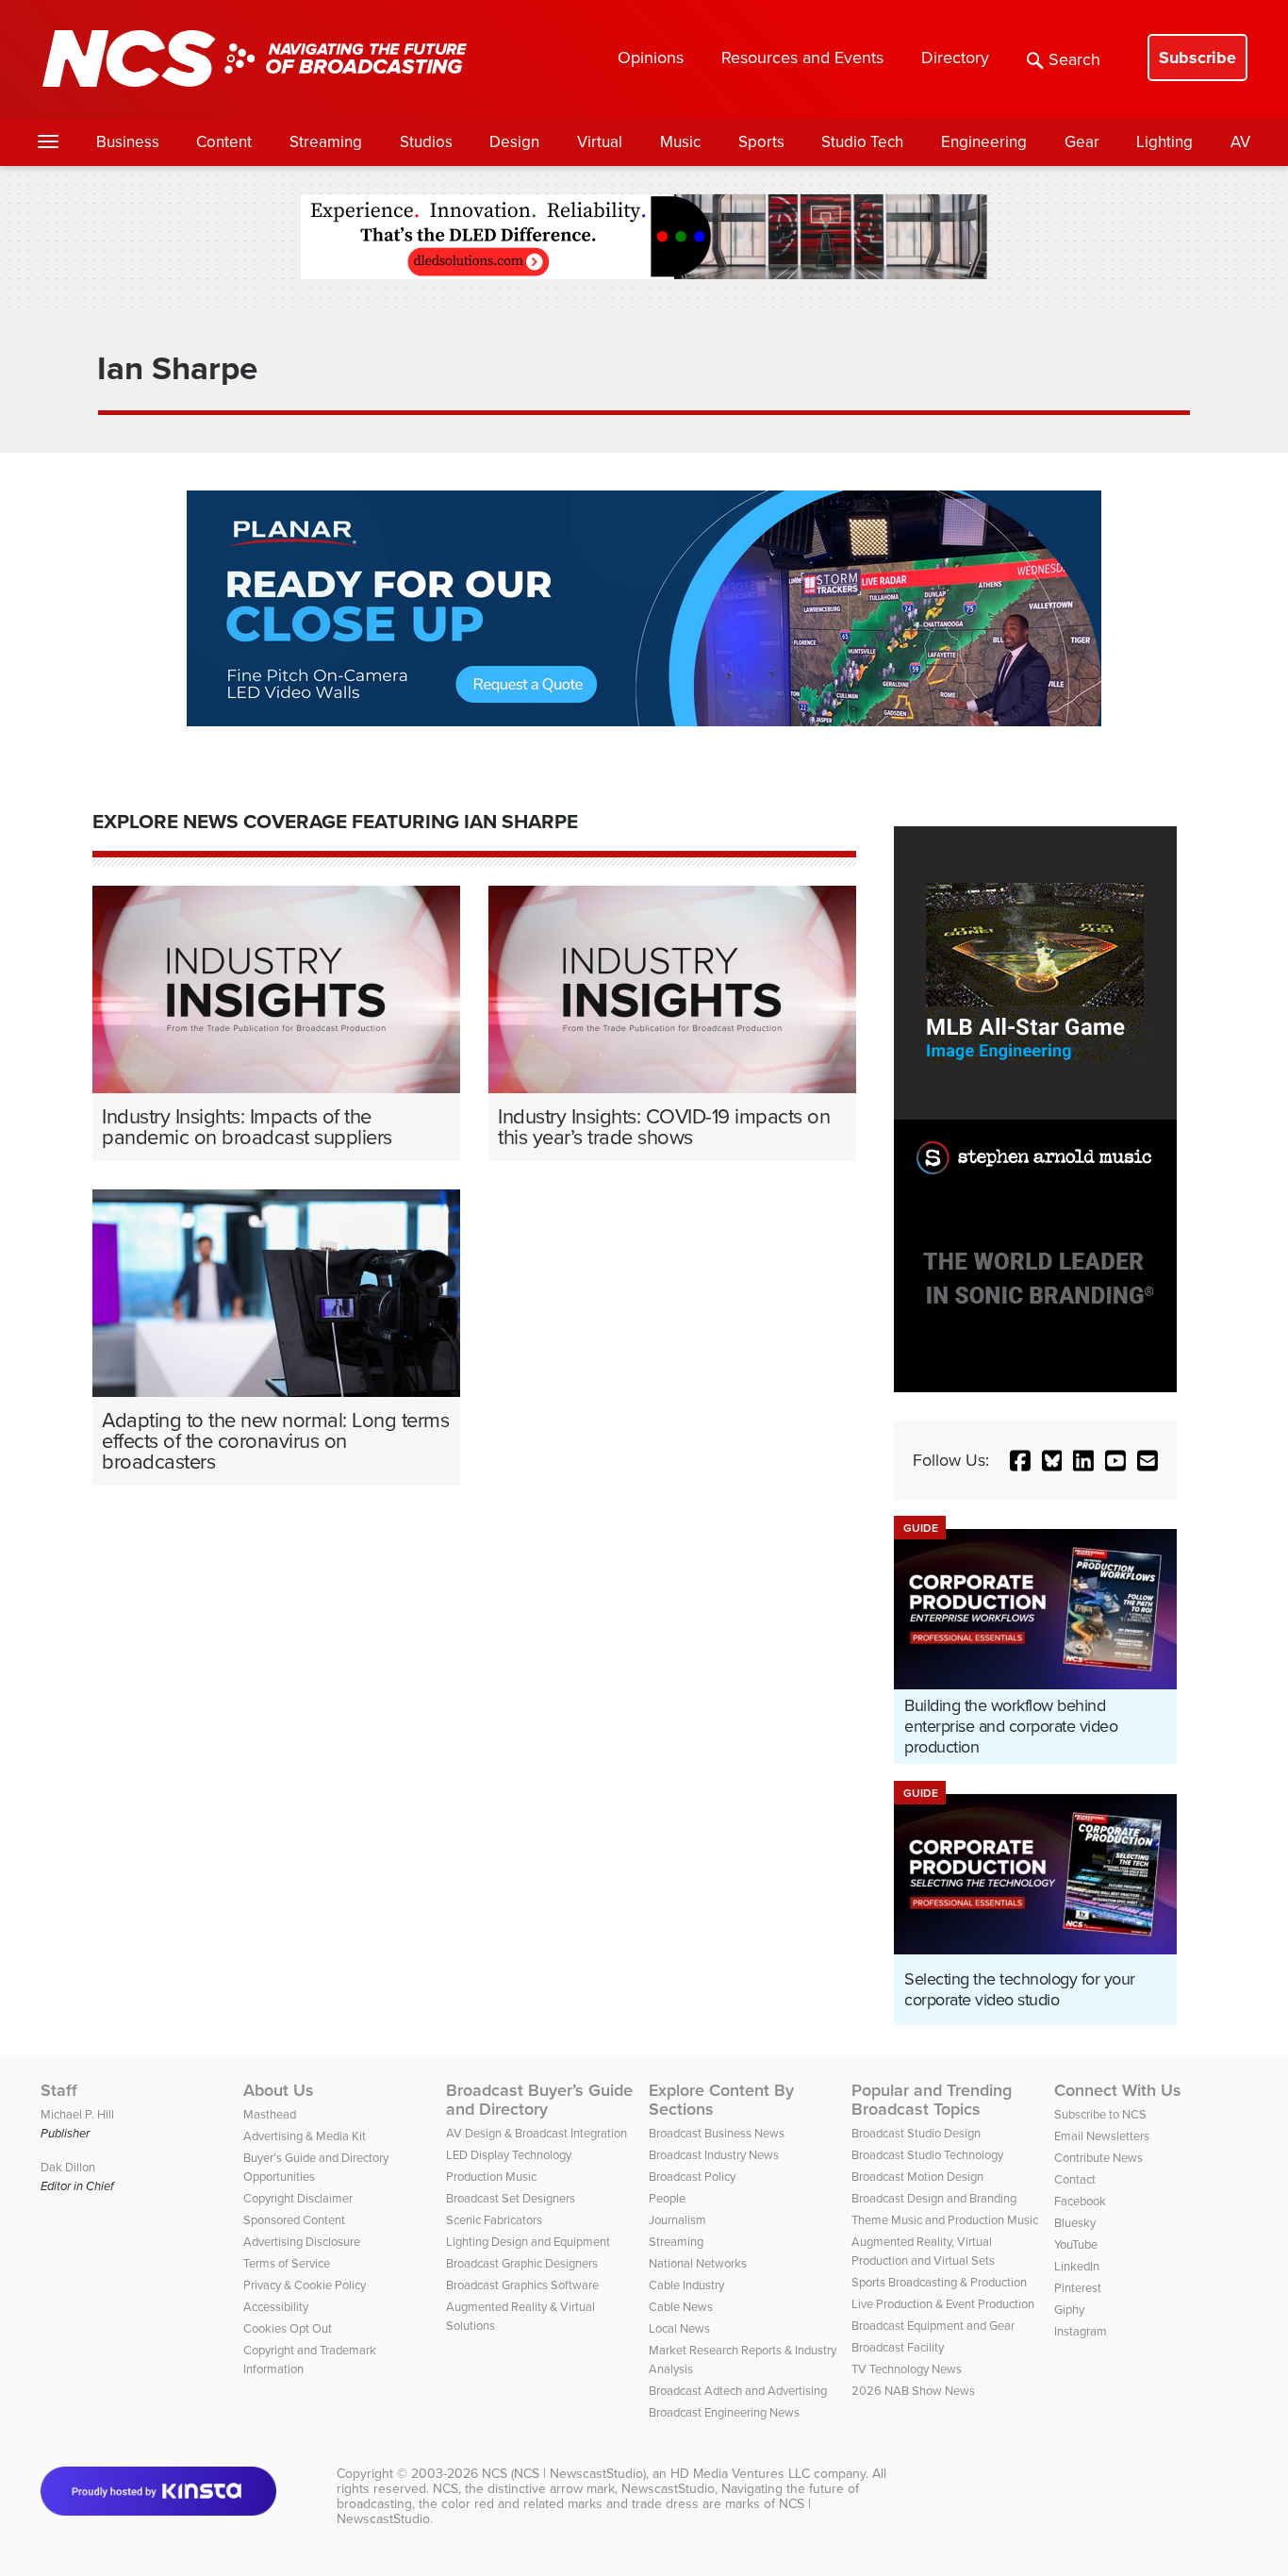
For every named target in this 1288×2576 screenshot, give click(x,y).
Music (680, 142)
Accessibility (276, 2307)
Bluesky (1075, 2223)
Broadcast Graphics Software (522, 2285)
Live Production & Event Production (943, 2304)
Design (514, 142)
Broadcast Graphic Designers (522, 2263)
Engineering (984, 142)
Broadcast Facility (898, 2347)
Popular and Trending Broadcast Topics (932, 2100)
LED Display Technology (509, 2155)
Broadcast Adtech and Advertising (738, 2391)
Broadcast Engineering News (724, 2412)
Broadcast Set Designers (511, 2198)
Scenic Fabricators (494, 2220)
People (667, 2198)
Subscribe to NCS (1100, 2114)
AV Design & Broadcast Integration (537, 2133)
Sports (761, 142)
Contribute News (1098, 2158)
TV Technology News (907, 2369)
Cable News (681, 2307)
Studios (426, 142)
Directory (955, 58)
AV (1240, 142)
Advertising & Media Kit (305, 2136)
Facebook (1080, 2201)
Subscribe (1197, 58)
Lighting (1164, 142)
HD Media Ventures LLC (740, 2474)
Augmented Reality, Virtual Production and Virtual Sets (923, 2251)
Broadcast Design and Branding (934, 2198)
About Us (279, 2090)
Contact (1075, 2179)
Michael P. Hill (77, 2114)
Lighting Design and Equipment (528, 2242)
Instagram (1081, 2331)
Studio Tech (862, 142)
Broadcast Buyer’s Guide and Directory (539, 2100)
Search (1074, 59)
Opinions (651, 58)
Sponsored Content (294, 2220)
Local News (679, 2328)
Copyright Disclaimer (298, 2198)
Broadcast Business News (717, 2133)
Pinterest (1078, 2288)
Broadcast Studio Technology (927, 2155)
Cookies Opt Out (288, 2328)
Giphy (1069, 2310)
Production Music (491, 2177)
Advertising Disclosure (302, 2242)
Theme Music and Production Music (945, 2220)
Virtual (600, 142)
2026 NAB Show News (913, 2391)
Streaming (326, 142)
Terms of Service (287, 2263)
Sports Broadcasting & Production (939, 2282)
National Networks (698, 2263)
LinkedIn (1077, 2266)
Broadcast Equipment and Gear (933, 2326)
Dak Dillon (68, 2167)
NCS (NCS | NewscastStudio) (564, 2474)
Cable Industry (686, 2285)
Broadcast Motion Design (917, 2177)
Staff (59, 2090)
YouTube (1076, 2244)
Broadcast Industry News (714, 2155)
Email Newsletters (1102, 2136)
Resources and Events (802, 58)
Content (224, 142)
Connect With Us (1118, 2090)
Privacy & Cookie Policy (305, 2285)
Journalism (677, 2220)
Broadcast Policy (692, 2177)
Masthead (270, 2114)
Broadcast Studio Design (916, 2133)
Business (128, 142)
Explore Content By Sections (721, 2100)
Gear (1082, 142)
